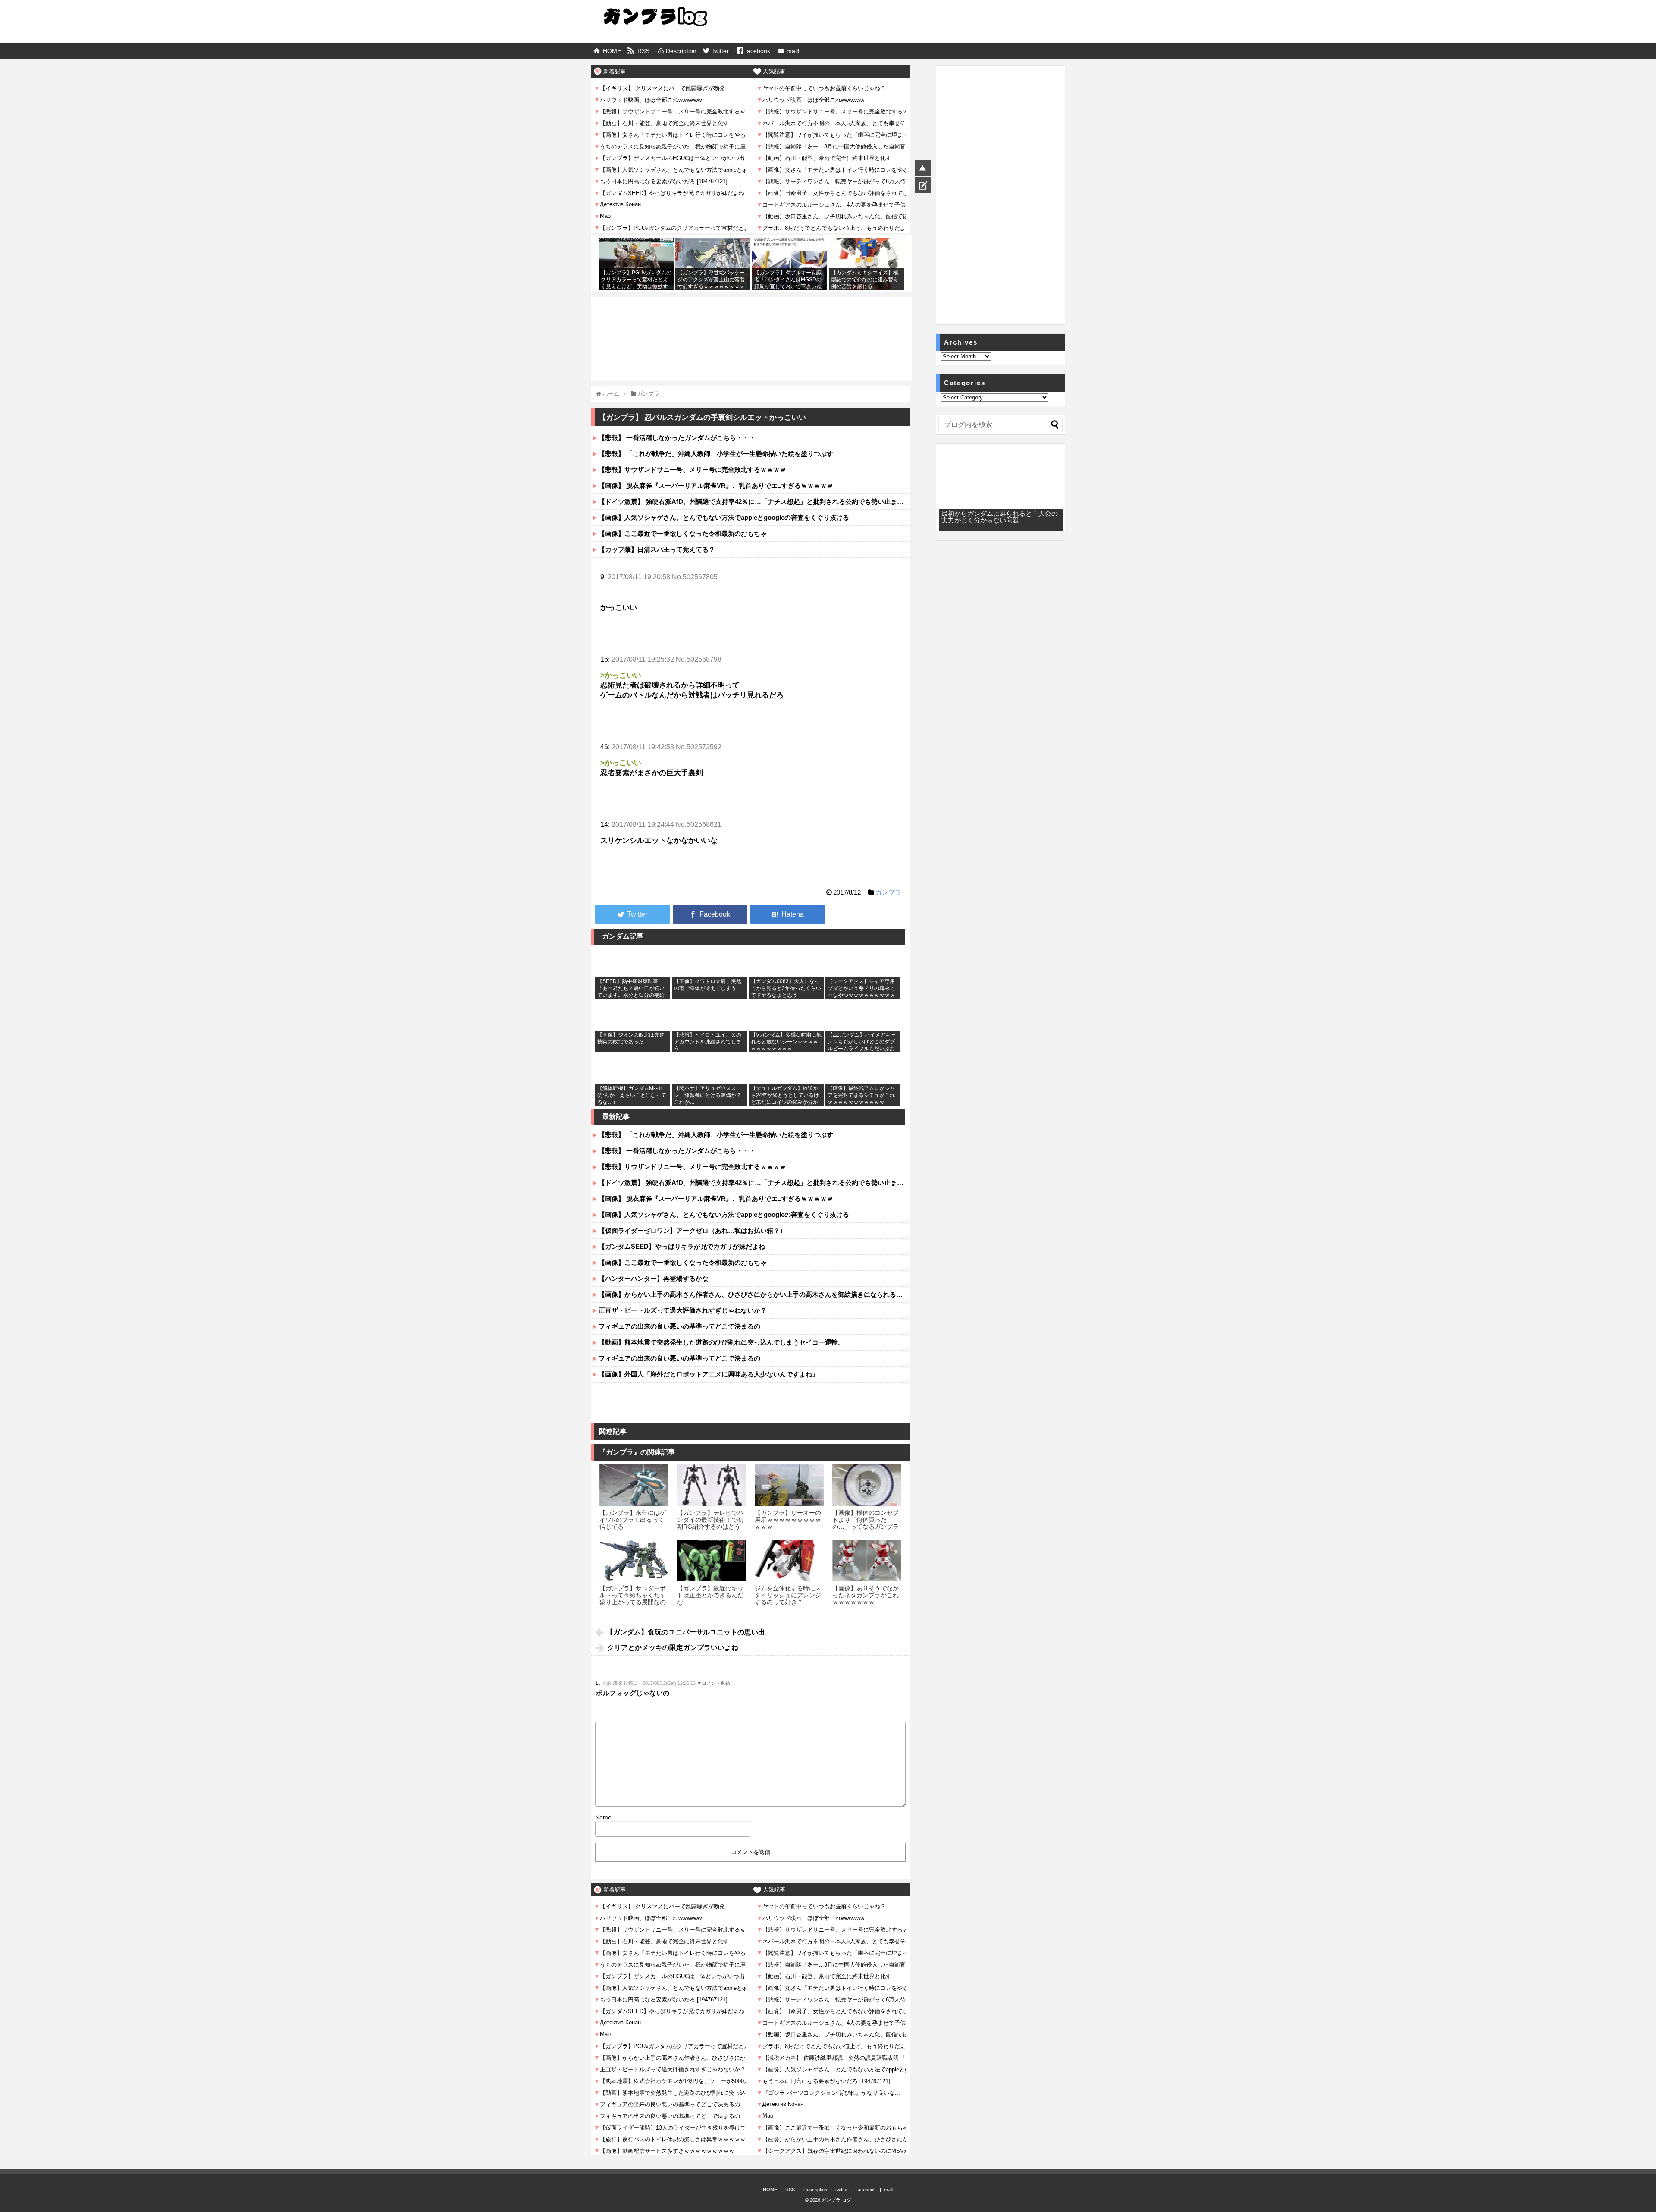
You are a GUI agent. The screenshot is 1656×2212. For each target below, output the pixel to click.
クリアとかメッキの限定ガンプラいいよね (673, 1648)
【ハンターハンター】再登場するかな (654, 1278)
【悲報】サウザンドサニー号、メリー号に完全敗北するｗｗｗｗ (692, 470)
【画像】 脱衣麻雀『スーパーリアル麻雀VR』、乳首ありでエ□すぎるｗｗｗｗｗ (716, 485)
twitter (721, 51)
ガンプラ (888, 892)
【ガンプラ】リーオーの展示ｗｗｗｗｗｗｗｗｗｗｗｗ (788, 1520)
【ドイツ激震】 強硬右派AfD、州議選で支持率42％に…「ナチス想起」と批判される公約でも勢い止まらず (754, 501)
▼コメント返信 (714, 1683)
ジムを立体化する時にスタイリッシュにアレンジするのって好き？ (788, 1595)
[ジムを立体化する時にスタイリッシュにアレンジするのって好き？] (789, 1561)
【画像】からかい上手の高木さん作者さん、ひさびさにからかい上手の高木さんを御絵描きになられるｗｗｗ (754, 1294)
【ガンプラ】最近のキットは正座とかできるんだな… (710, 1595)
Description (681, 51)
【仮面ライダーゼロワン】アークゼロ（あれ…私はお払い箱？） (692, 1230)
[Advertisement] (751, 320)
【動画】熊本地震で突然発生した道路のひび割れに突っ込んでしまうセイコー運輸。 (721, 1342)
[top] (923, 168)
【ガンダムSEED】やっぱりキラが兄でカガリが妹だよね (682, 1246)
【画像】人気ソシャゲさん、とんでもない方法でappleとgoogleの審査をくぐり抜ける (724, 517)
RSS (643, 51)
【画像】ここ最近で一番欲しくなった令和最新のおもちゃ (683, 533)
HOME (612, 51)
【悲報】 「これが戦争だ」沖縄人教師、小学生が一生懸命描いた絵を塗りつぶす (716, 454)
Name (603, 1817)
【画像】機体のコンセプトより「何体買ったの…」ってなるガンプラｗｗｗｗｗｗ (866, 1523)
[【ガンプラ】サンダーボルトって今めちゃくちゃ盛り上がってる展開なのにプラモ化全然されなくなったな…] (634, 1561)
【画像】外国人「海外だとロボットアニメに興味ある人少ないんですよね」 (709, 1374)
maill (793, 51)
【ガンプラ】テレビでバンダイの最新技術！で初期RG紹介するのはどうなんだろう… (710, 1523)
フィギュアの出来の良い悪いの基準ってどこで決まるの (679, 1326)
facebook (758, 51)
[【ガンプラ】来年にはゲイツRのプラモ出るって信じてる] (634, 1485)
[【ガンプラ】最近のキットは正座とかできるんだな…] (712, 1561)
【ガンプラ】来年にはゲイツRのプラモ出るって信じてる (633, 1520)
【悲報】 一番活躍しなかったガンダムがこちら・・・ (677, 438)
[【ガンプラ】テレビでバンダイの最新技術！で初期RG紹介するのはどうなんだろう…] (712, 1485)
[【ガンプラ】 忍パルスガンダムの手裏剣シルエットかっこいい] (788, 914)
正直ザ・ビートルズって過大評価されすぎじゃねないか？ (683, 1310)
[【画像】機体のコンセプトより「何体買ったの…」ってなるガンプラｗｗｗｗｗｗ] (867, 1485)
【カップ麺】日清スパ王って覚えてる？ (657, 549)
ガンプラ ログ (836, 2200)
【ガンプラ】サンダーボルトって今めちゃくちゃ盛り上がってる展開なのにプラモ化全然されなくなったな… (633, 1602)
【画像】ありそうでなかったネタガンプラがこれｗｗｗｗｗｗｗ (866, 1595)
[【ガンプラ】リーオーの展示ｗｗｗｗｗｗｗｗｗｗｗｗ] (789, 1485)
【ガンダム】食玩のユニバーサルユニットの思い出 (686, 1632)
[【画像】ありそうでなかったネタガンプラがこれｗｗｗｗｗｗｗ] (867, 1561)
